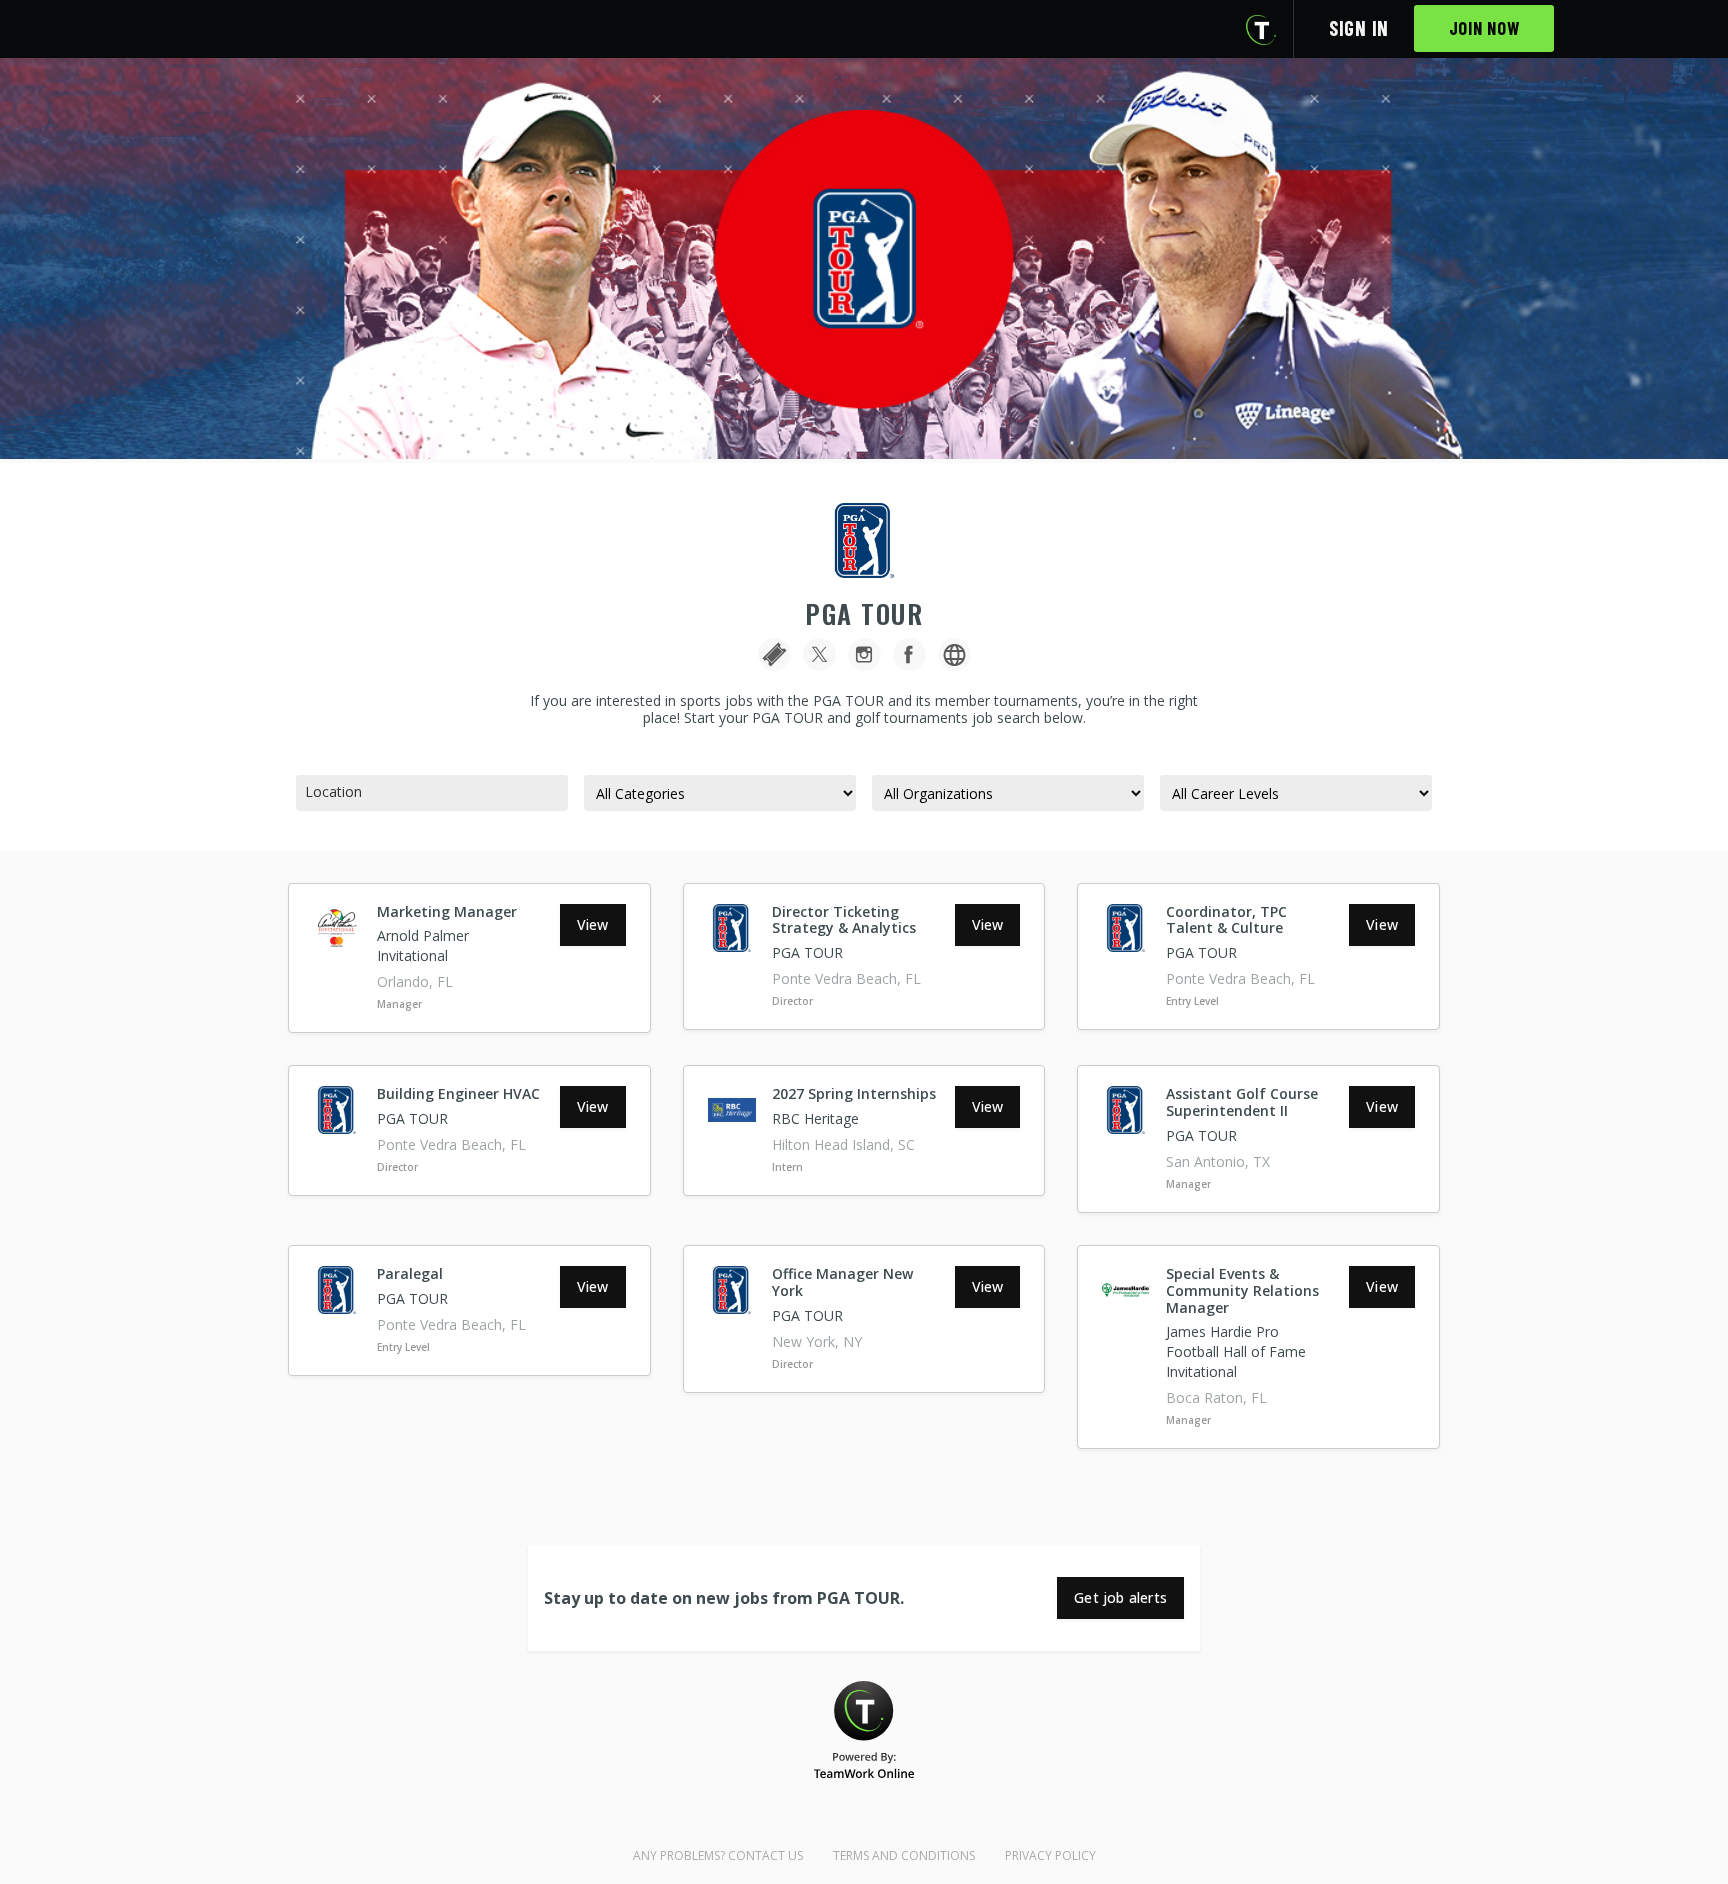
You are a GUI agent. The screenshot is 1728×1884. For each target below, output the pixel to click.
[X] (819, 654)
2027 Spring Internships (854, 1093)
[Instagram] (864, 654)
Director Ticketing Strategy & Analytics (844, 920)
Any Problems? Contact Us (718, 1855)
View (593, 924)
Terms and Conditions (904, 1855)
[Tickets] (774, 654)
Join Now (1484, 28)
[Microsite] (954, 654)
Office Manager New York (842, 1282)
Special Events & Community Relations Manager (1242, 1290)
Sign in (1359, 28)
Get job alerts (1120, 1597)
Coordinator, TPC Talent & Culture (1226, 920)
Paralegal (410, 1273)
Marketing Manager (447, 911)
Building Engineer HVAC (458, 1093)
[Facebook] (909, 654)
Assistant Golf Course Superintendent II (1242, 1102)
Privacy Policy (1050, 1855)
